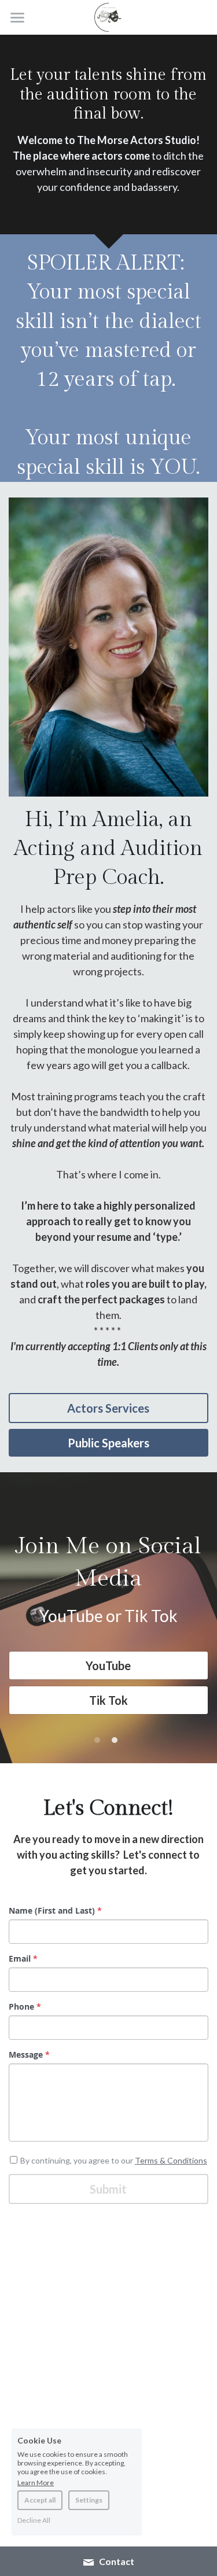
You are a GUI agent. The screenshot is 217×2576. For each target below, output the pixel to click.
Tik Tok (108, 1700)
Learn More (36, 2482)
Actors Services (108, 1408)
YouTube (108, 1665)
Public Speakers (108, 1443)
